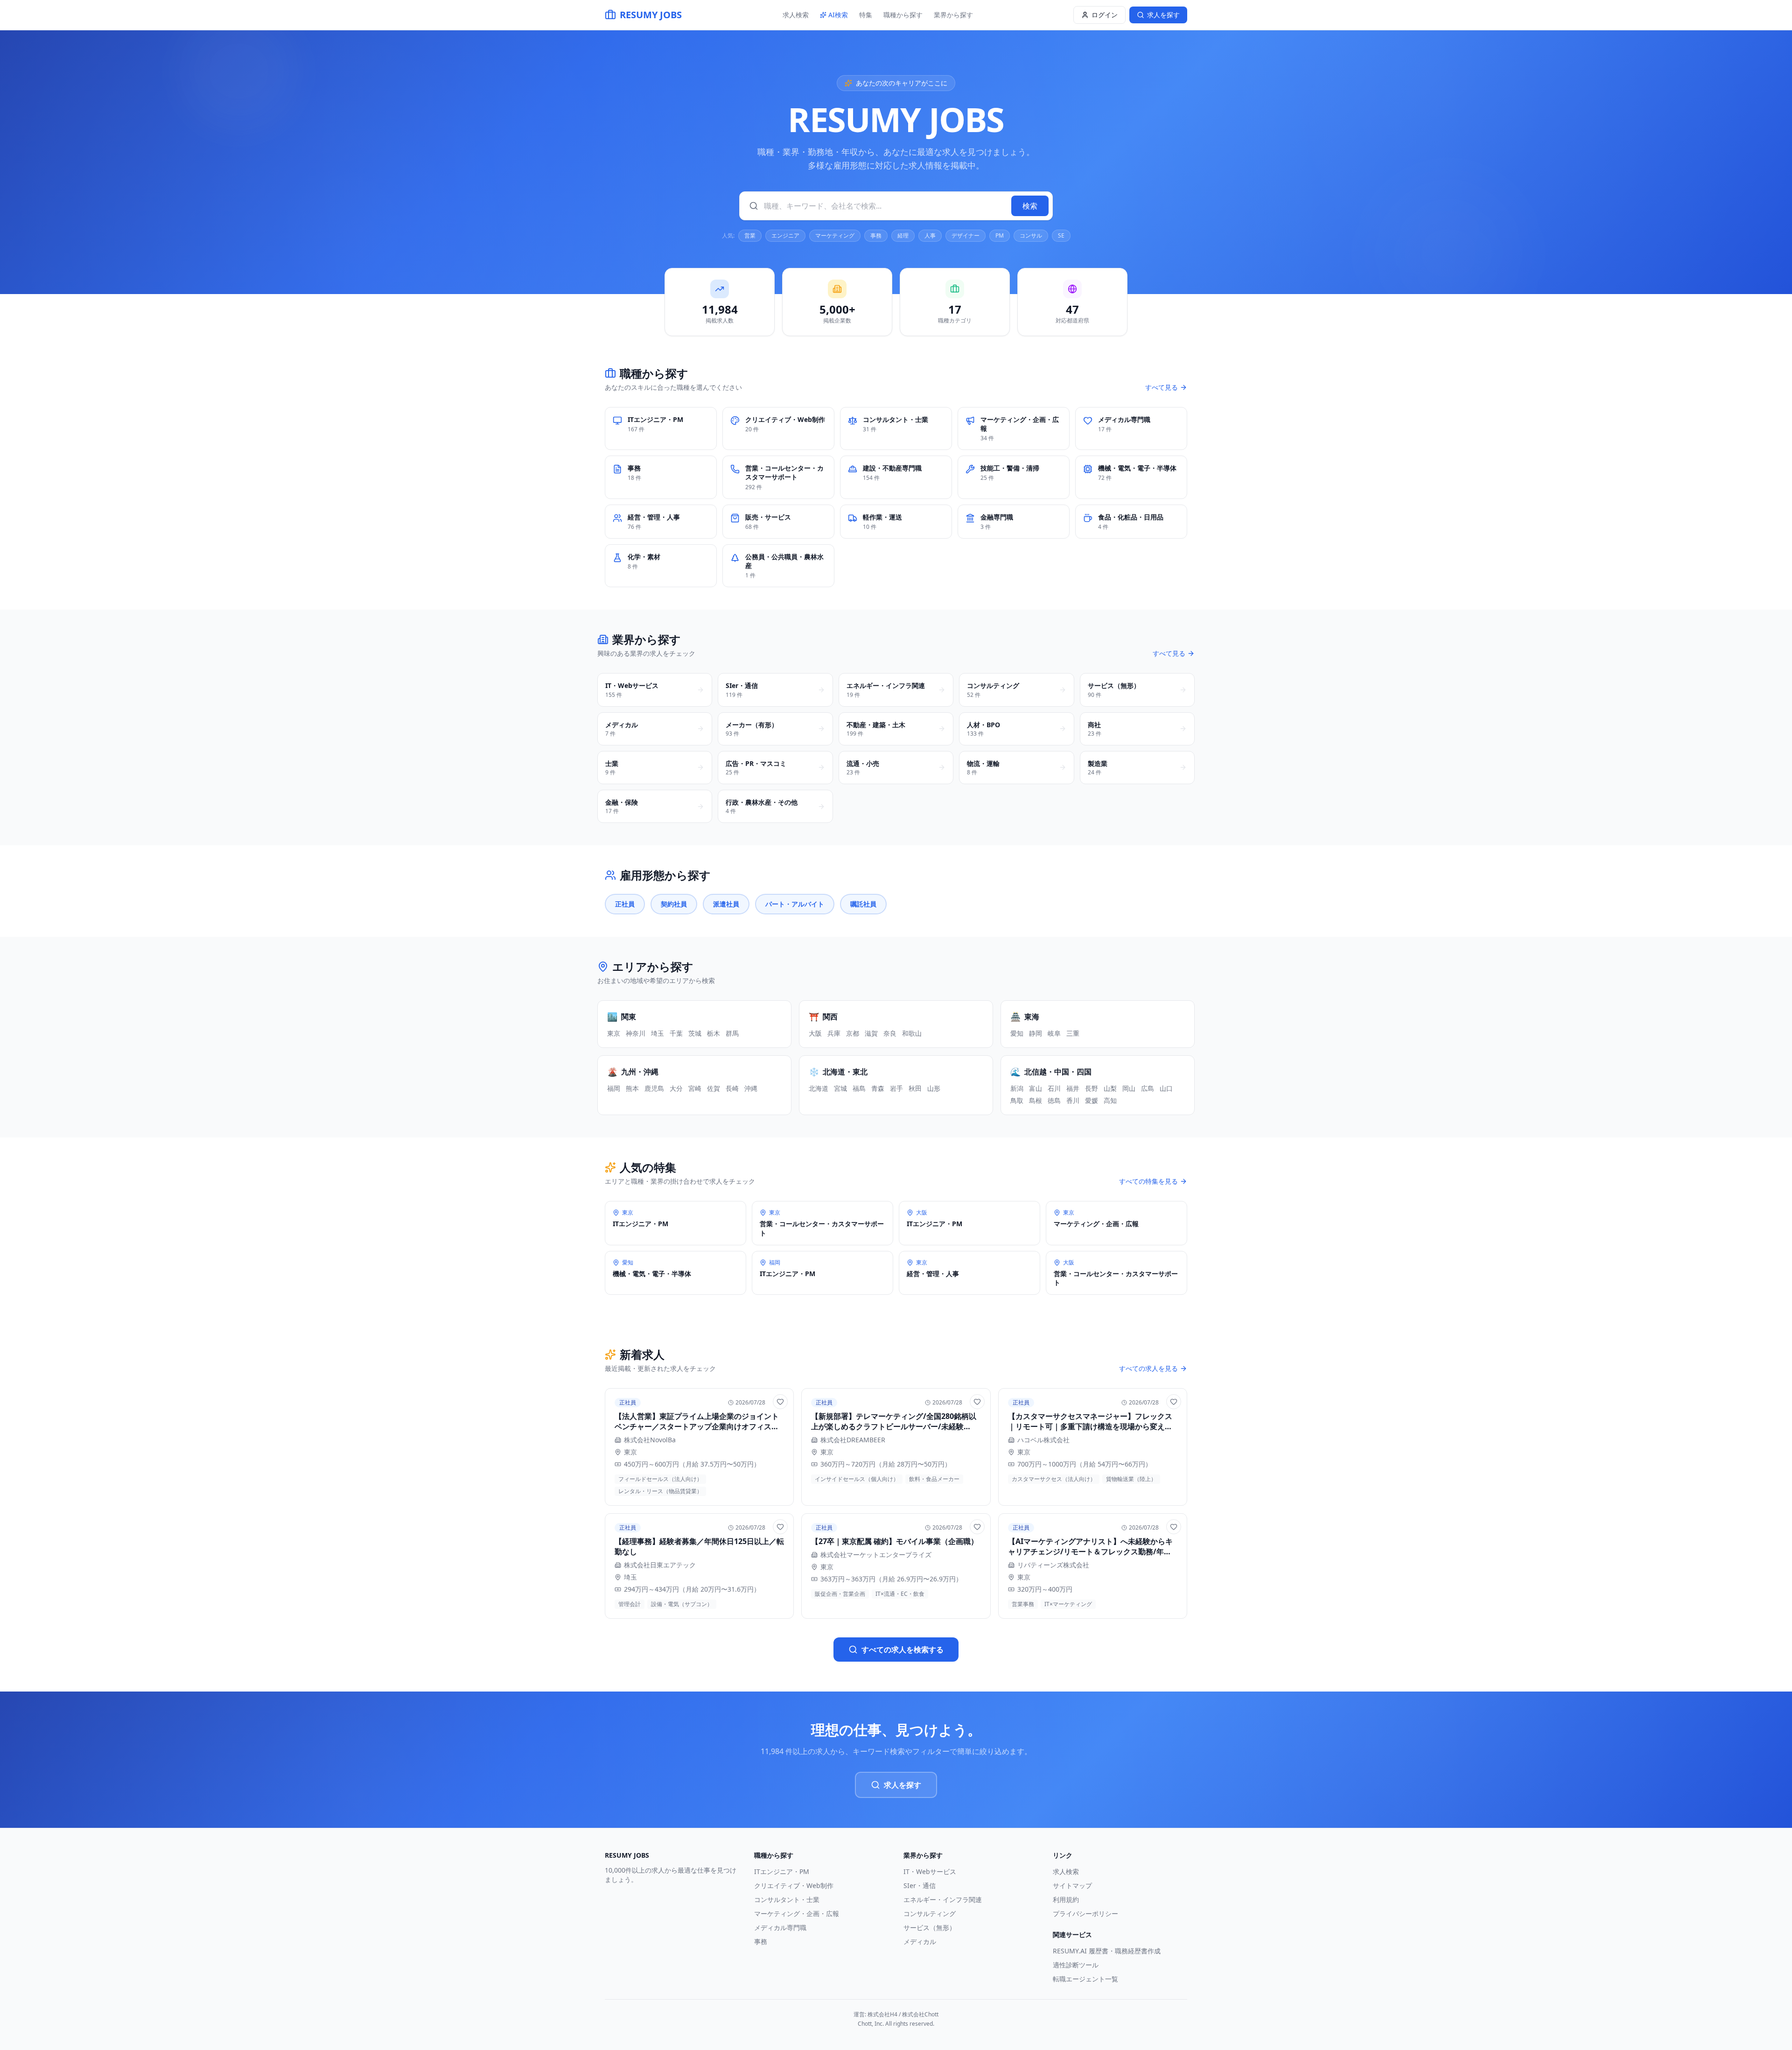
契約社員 (674, 904)
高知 (1110, 1100)
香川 (1073, 1100)
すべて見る (1162, 387)
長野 (1092, 1088)
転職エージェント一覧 (1085, 1979)
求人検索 (796, 15)
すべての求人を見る (1148, 1368)
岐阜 (1054, 1033)
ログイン (1105, 15)
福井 (1073, 1088)
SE (1061, 235)
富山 (1036, 1088)
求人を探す (903, 1785)
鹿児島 (654, 1088)
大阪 (815, 1033)
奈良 (890, 1033)
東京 (614, 1033)
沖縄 (751, 1088)
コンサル (1031, 235)
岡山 (1129, 1088)
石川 (1054, 1088)
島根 (1036, 1100)
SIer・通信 (920, 1885)
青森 (878, 1088)
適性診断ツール (1076, 1965)
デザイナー (966, 235)
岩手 (896, 1088)
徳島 (1054, 1100)
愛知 (1017, 1033)
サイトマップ (1072, 1885)
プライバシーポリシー (1085, 1913)
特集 (866, 15)
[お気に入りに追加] (780, 1402)
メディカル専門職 (780, 1927)
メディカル (920, 1941)
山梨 (1110, 1088)
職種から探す (903, 15)
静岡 (1036, 1033)
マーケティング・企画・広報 (797, 1913)
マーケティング (835, 235)
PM (1000, 235)
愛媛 (1092, 1100)
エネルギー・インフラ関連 (943, 1899)
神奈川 (636, 1033)
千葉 (676, 1033)
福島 (859, 1088)
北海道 (819, 1088)
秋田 (915, 1088)
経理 (903, 235)
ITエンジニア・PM (782, 1871)
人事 (930, 235)
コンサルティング (930, 1913)
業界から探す (953, 15)
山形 (934, 1088)
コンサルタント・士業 (787, 1899)
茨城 (695, 1033)
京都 (853, 1033)
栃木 (714, 1033)
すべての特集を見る (1148, 1181)
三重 (1073, 1033)
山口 (1166, 1088)
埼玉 (658, 1033)
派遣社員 (726, 904)
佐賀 (714, 1088)
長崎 (732, 1088)
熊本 (632, 1088)
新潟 (1017, 1088)
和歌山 (912, 1033)
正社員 (625, 904)
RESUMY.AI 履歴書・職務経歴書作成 (1107, 1951)
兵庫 (834, 1033)
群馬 (732, 1033)
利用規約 (1066, 1899)
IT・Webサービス (930, 1871)
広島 (1148, 1088)
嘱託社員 (863, 904)
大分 (676, 1088)
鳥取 (1017, 1100)
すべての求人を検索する (903, 1650)
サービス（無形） (930, 1927)
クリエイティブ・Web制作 (794, 1885)
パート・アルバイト (795, 904)
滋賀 (871, 1033)
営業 (750, 235)
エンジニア (785, 235)
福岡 (614, 1088)
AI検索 (838, 15)
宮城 (840, 1088)
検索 (1030, 206)
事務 (876, 235)
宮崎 (695, 1088)
